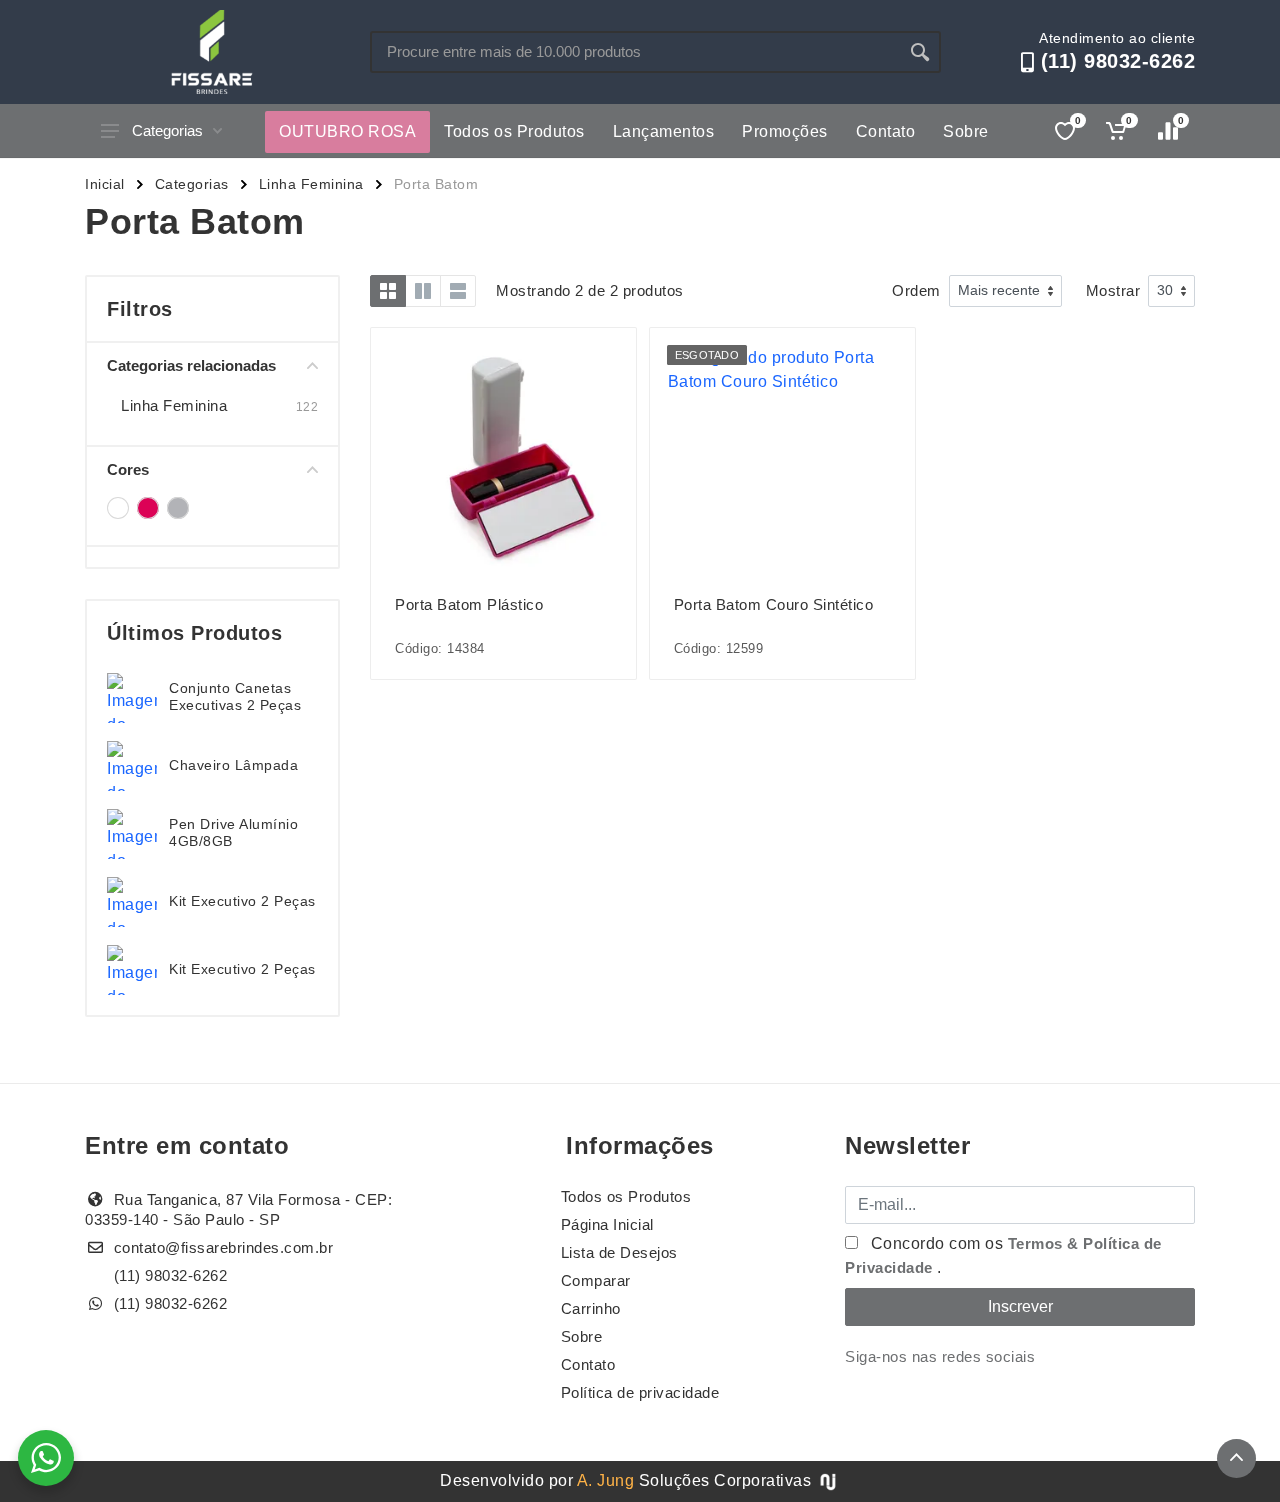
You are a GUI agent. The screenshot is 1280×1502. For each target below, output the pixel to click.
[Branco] (118, 508)
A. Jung (606, 1480)
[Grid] (388, 291)
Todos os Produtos (514, 131)
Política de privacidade (640, 1392)
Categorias (167, 130)
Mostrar (1113, 290)
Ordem (916, 290)
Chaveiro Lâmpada (233, 765)
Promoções (785, 131)
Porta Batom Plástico (469, 604)
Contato (886, 131)
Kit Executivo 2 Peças (242, 901)
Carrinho (591, 1308)
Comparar (596, 1280)
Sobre (966, 131)
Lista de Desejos (619, 1252)
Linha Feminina (311, 184)
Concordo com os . (1003, 1255)
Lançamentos (664, 131)
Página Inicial (607, 1224)
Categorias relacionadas (191, 365)
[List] (458, 291)
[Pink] (148, 508)
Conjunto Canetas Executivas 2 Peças (235, 696)
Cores (128, 469)
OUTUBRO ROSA (347, 131)
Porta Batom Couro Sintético (774, 604)
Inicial (105, 184)
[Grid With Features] (423, 291)
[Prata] (178, 508)
